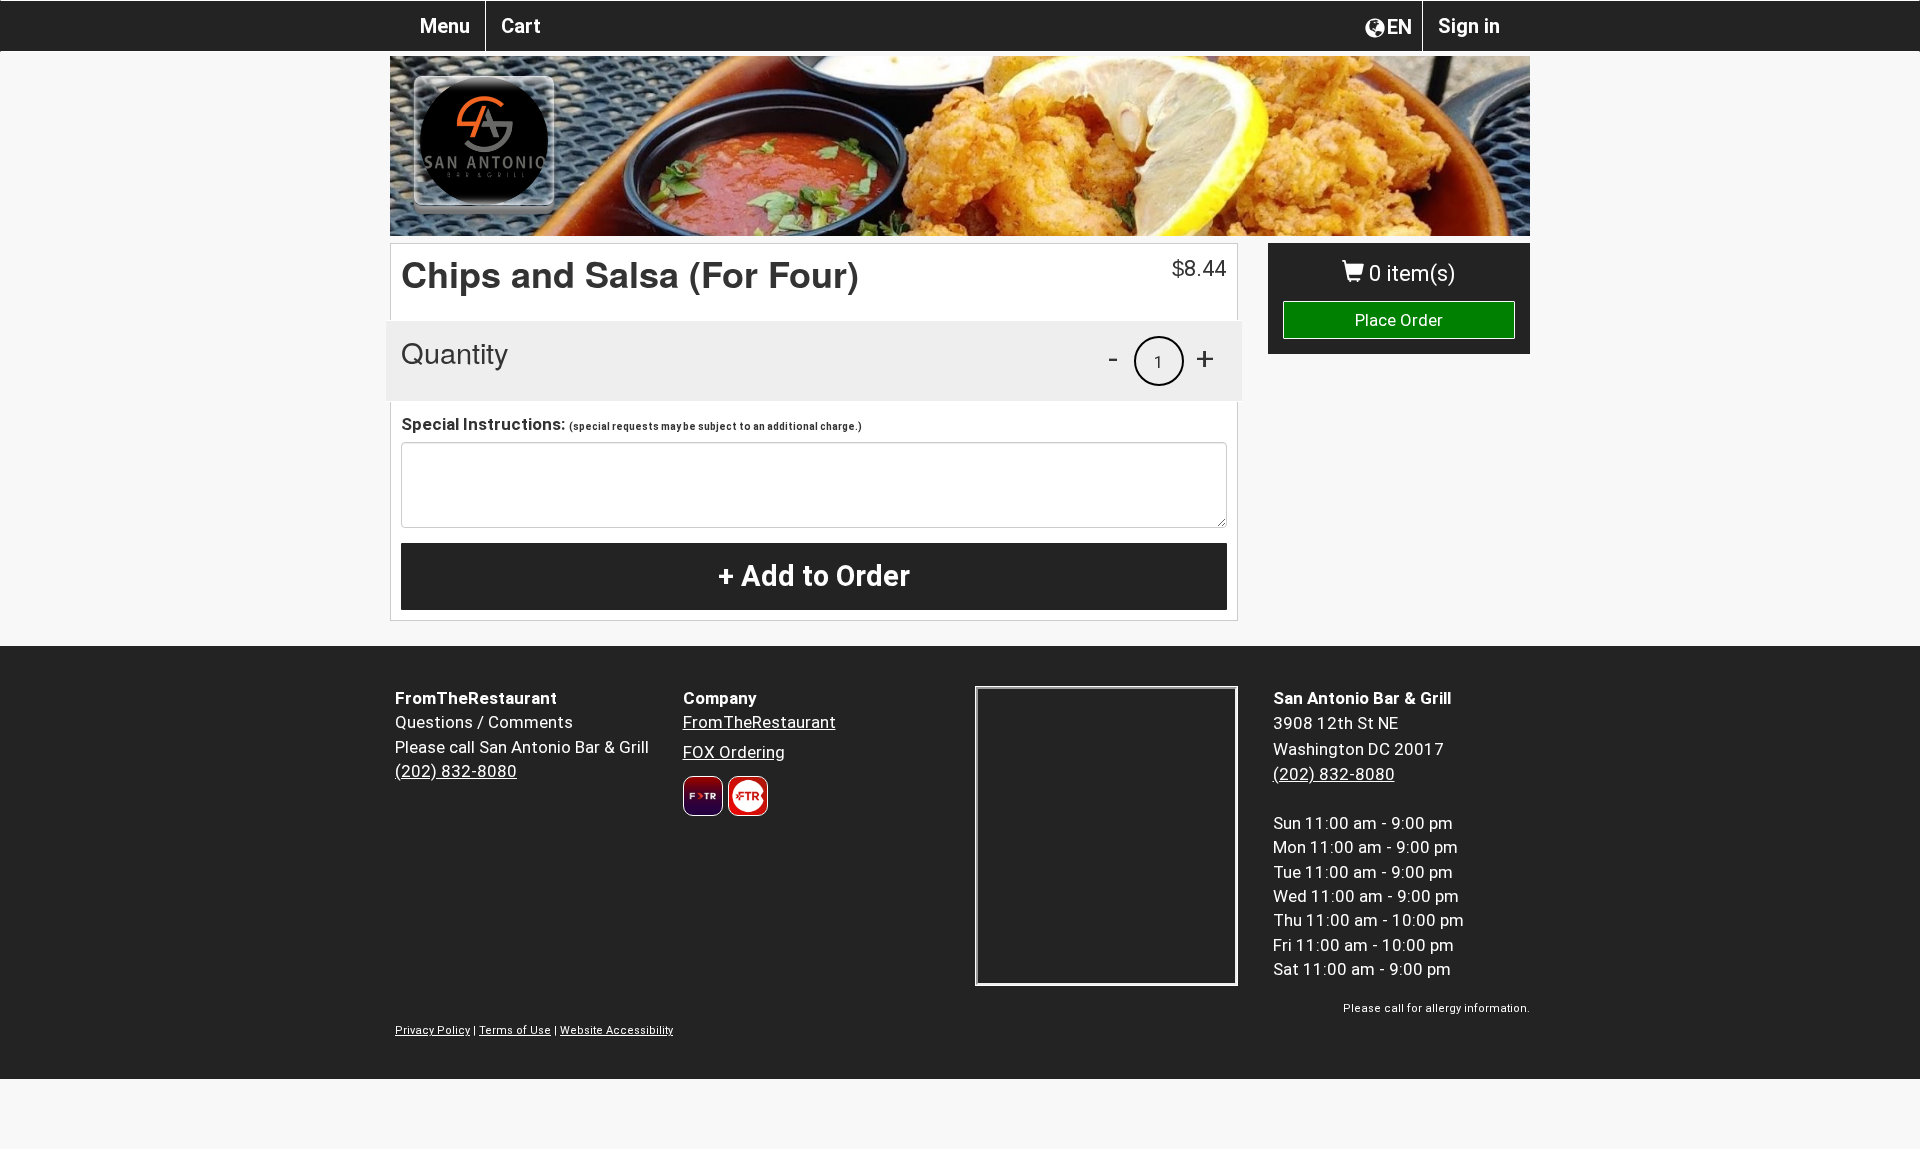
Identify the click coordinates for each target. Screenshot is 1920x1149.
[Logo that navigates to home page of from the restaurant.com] (703, 796)
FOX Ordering (734, 752)
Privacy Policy (432, 1030)
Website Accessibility (616, 1030)
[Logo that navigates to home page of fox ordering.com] (745, 796)
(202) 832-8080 (456, 771)
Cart (521, 26)
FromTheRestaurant (759, 722)
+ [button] (1205, 358)
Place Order (1399, 320)
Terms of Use (515, 1030)
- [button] (1113, 358)
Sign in (1469, 26)
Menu (445, 26)
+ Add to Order (814, 576)
